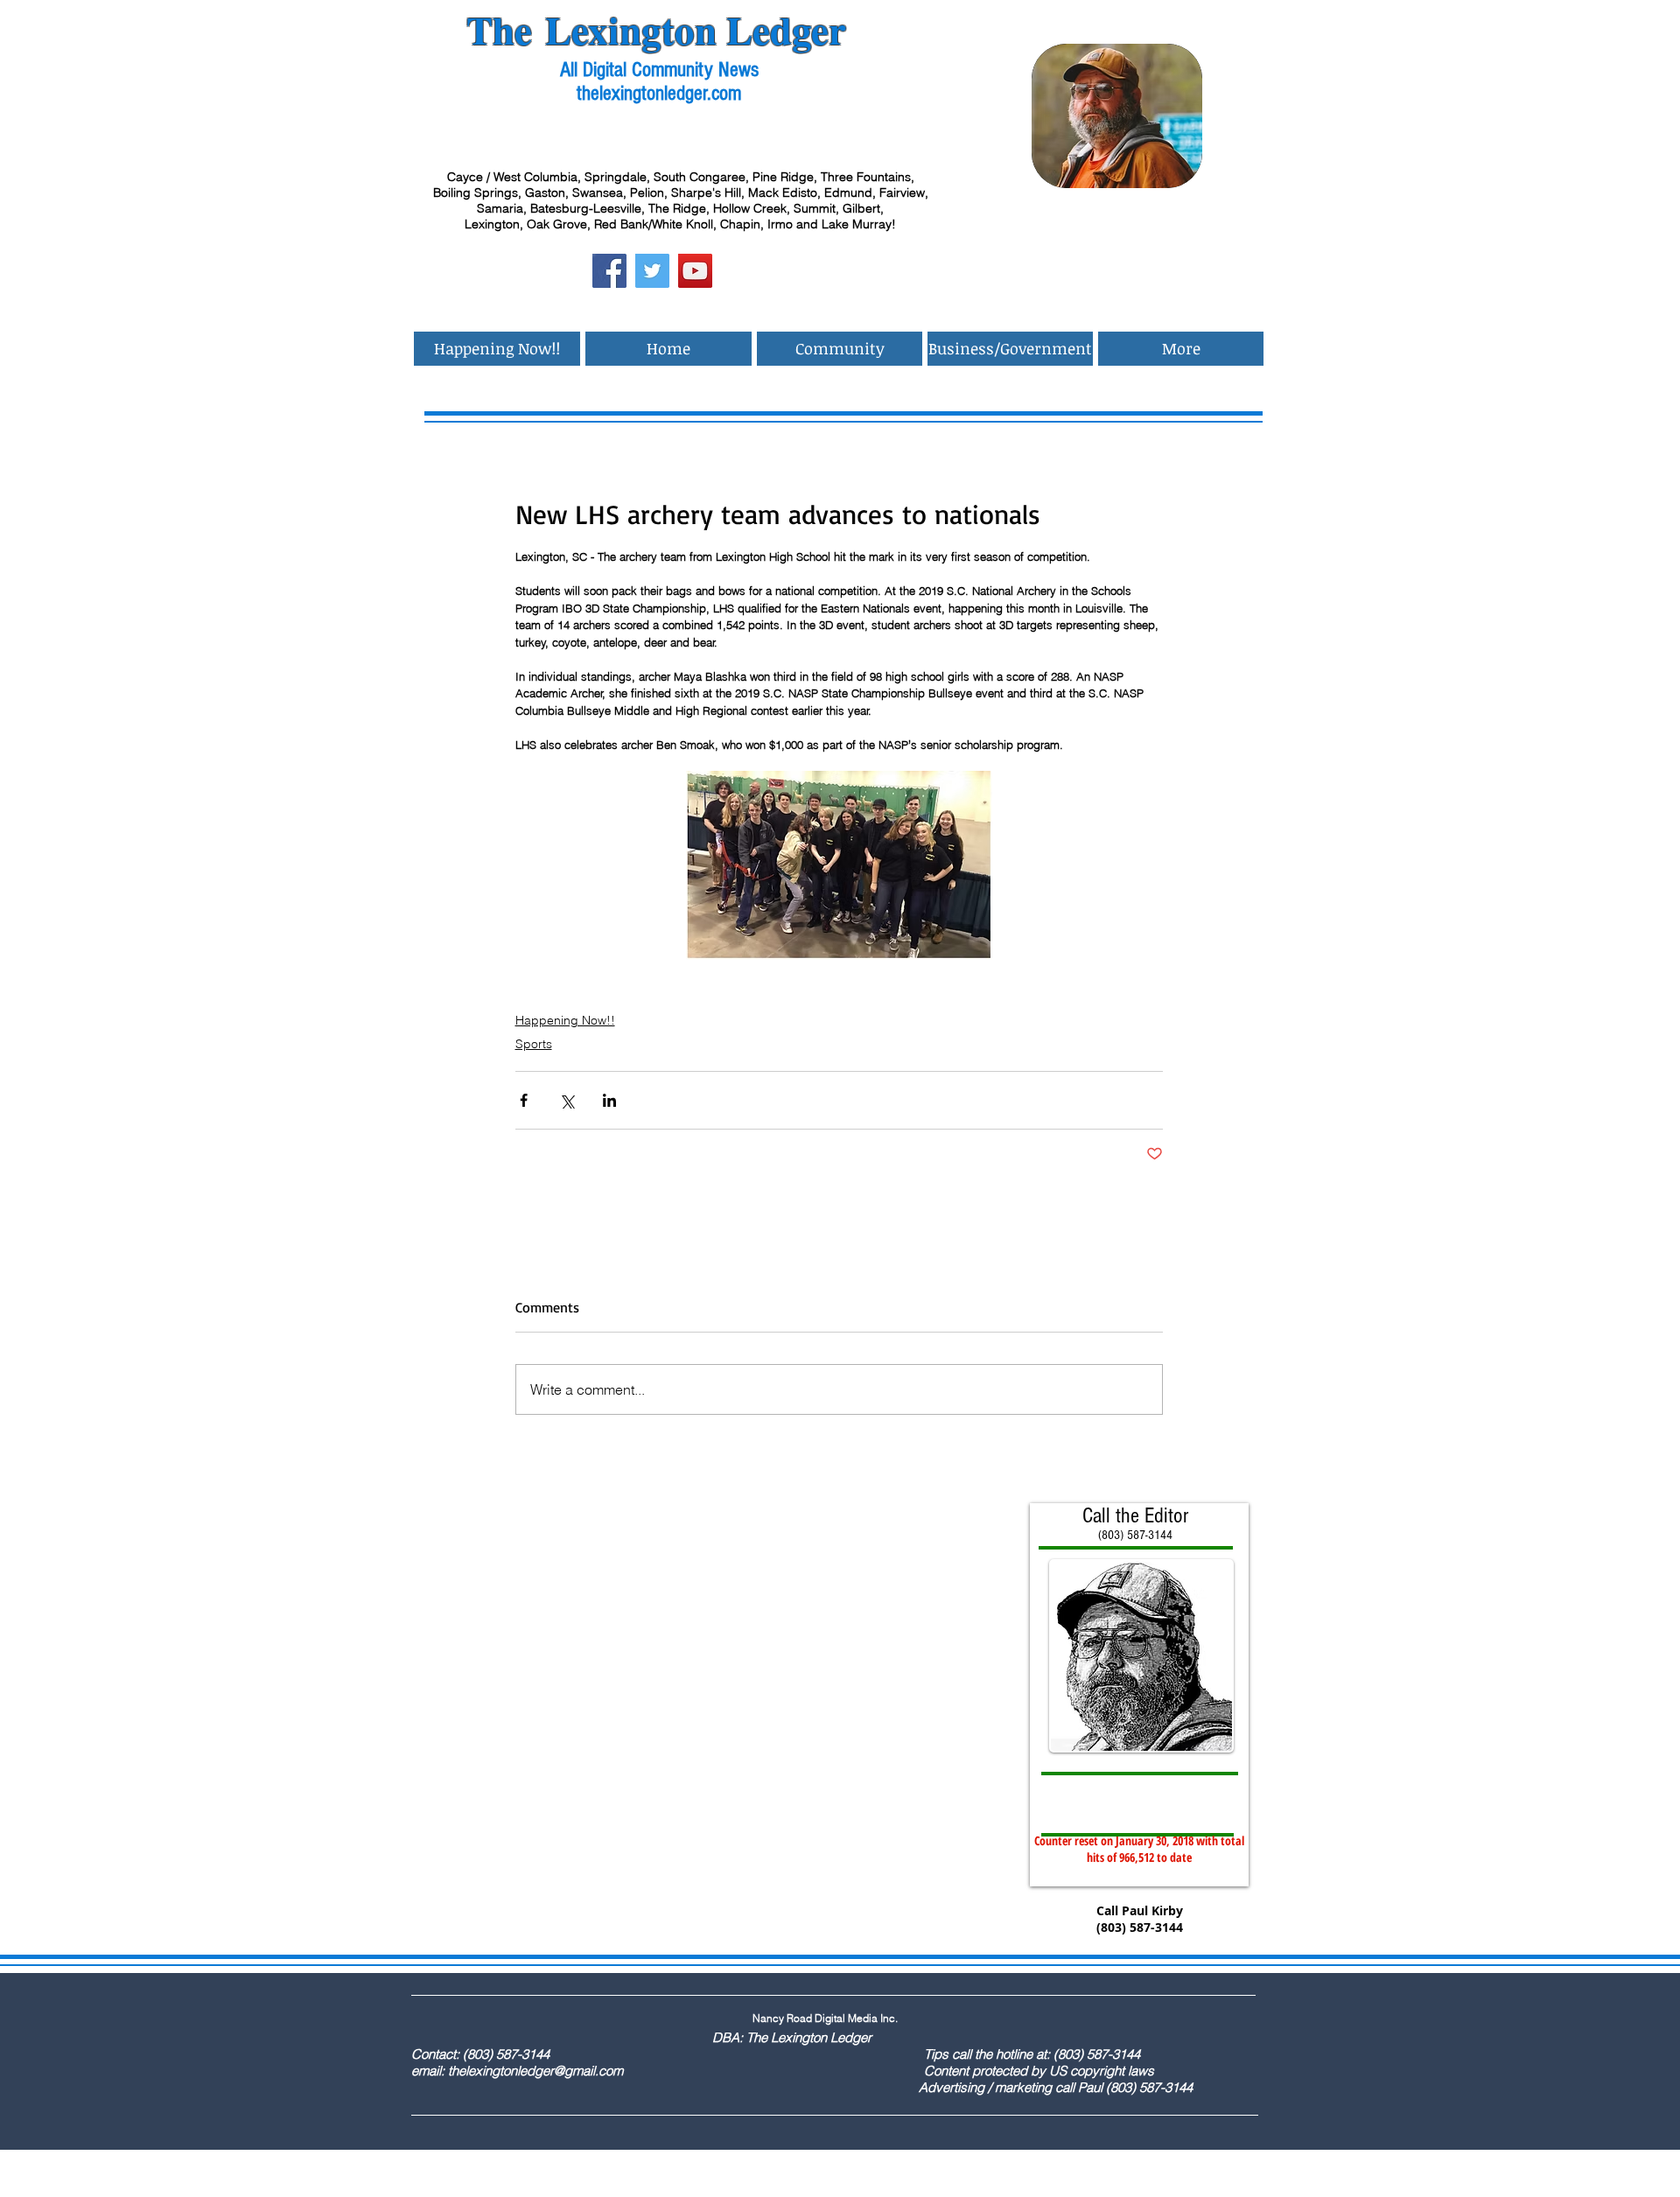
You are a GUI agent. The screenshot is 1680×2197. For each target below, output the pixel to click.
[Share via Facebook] (524, 1100)
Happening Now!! (565, 1020)
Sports (534, 1044)
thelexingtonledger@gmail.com (535, 2071)
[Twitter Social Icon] (652, 271)
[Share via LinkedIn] (609, 1100)
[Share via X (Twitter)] (567, 1100)
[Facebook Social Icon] (609, 271)
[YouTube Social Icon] (695, 271)
